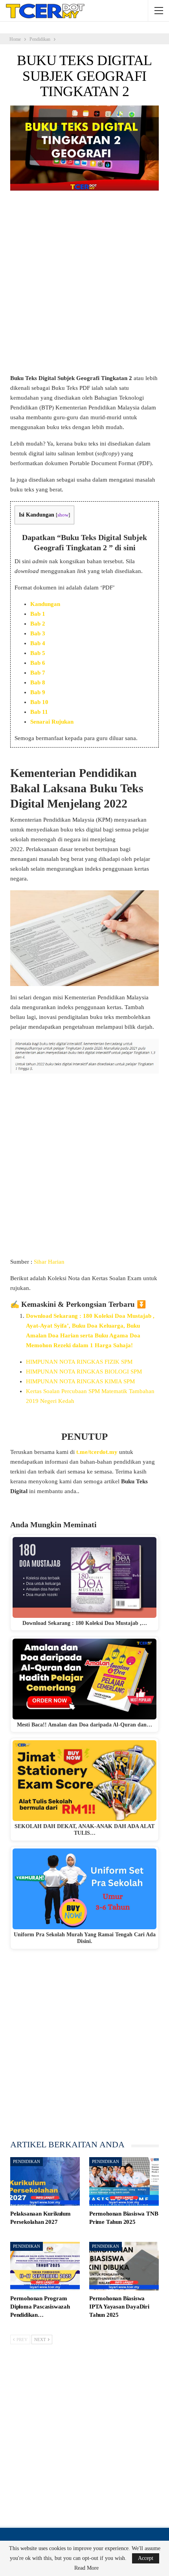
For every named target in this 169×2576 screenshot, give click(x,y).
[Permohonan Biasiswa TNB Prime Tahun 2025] (124, 2181)
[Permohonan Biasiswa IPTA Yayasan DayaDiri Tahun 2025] (124, 2266)
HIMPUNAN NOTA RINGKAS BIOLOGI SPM (84, 1372)
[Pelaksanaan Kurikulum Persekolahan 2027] (45, 2181)
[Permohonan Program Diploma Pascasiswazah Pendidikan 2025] (45, 2266)
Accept (146, 2558)
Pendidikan (27, 2161)
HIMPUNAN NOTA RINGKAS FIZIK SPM (79, 1362)
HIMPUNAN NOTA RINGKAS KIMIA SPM (80, 1381)
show (63, 515)
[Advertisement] (84, 286)
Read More (86, 2568)
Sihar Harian (49, 1262)
